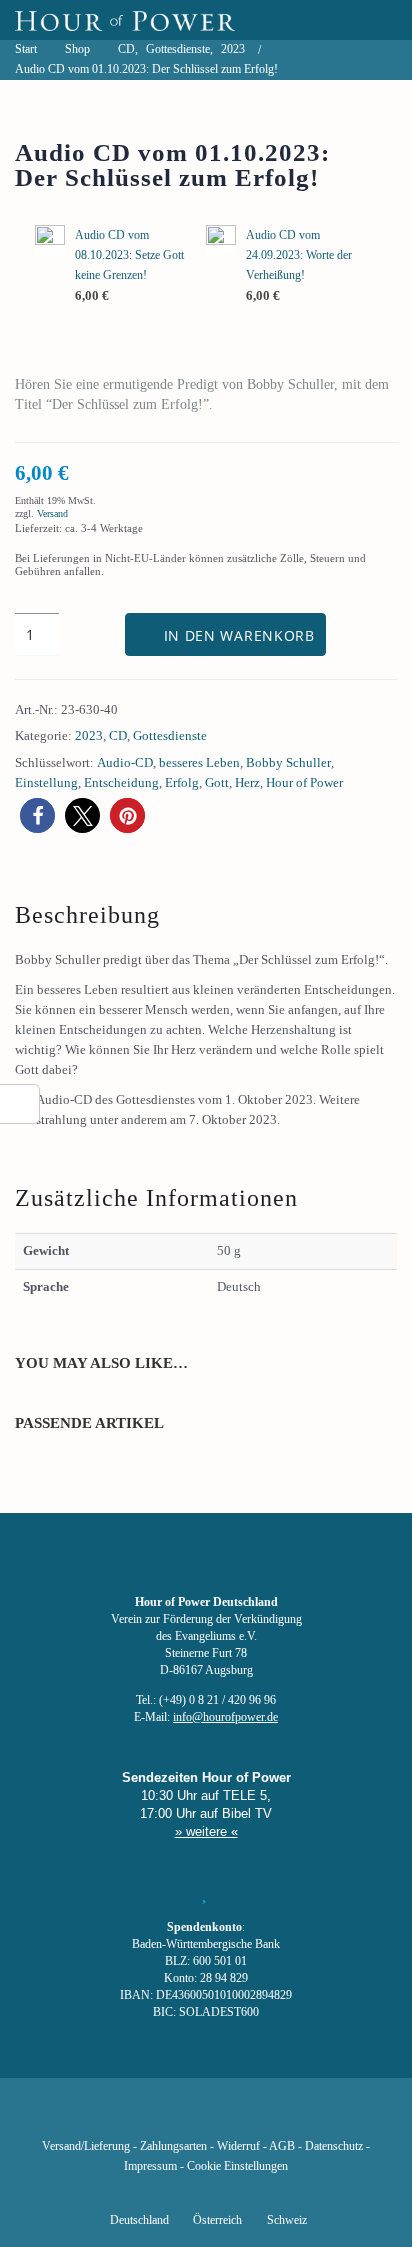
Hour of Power (304, 782)
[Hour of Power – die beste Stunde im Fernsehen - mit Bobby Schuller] (125, 20)
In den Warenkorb (239, 635)
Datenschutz (334, 2146)
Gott (217, 782)
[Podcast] (274, 2117)
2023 (89, 735)
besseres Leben (199, 762)
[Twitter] (138, 2117)
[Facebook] (104, 2117)
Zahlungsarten (173, 2146)
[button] (37, 815)
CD (118, 735)
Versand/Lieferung (86, 2146)
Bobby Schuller (288, 762)
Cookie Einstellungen (237, 2166)
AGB (282, 2146)
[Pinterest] (240, 2117)
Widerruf (238, 2146)
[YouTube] (172, 2117)
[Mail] (308, 2117)
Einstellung (46, 782)
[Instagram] (206, 2117)
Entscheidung (121, 782)
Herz (247, 782)
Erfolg (182, 782)
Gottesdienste (170, 735)
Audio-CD (125, 762)
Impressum (150, 2166)
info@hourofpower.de (225, 1717)
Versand (52, 513)
